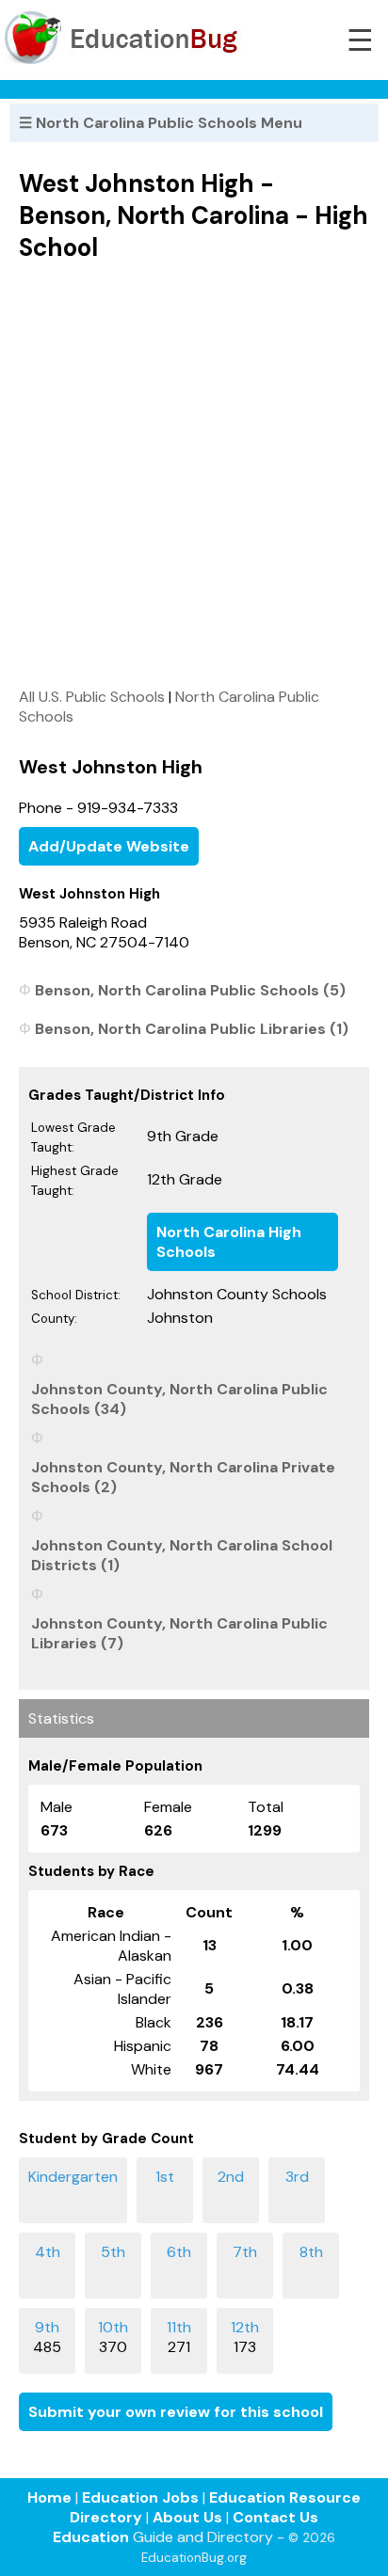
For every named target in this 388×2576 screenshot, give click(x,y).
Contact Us (275, 2517)
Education (91, 2537)
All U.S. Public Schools (92, 697)
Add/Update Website (109, 846)
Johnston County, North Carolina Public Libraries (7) (179, 1633)
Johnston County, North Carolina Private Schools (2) (183, 1477)
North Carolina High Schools (229, 1242)
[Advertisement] (194, 474)
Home (49, 2497)
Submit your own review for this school (176, 2412)
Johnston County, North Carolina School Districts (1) (182, 1555)
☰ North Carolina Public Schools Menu (161, 123)
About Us (187, 2517)
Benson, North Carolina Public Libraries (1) (192, 1029)
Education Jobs (140, 2497)
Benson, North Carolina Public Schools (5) (190, 990)
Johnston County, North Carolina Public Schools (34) (179, 1399)
